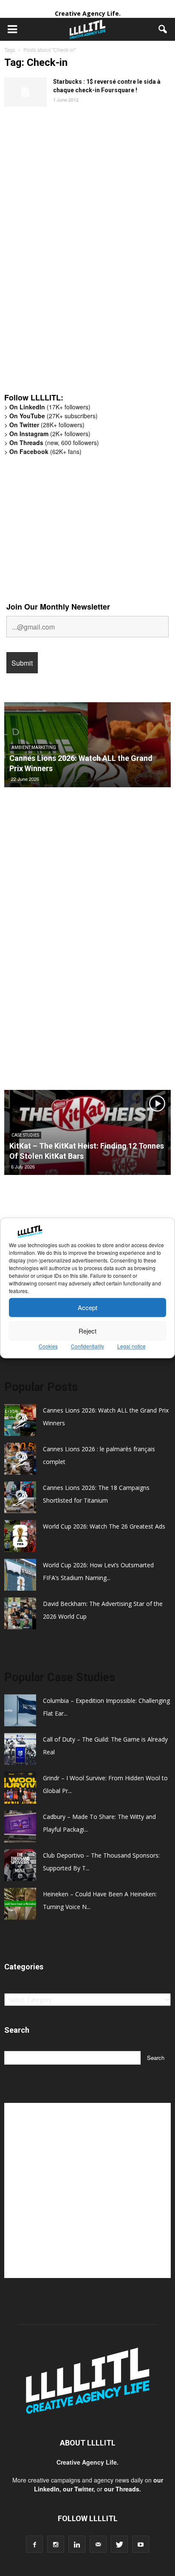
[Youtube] (141, 2544)
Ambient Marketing (34, 748)
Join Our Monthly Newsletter (58, 607)
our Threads (122, 2489)
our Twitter (78, 2489)
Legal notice (131, 1346)
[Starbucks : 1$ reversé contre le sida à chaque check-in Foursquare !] (25, 92)
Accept (87, 1307)
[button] (163, 29)
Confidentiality (87, 1346)
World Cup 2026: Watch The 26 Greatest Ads (104, 1526)
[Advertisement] (68, 254)
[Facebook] (34, 2544)
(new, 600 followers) (54, 443)
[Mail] (98, 2544)
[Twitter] (119, 2544)
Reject (87, 1331)
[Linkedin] (77, 2544)
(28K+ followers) (47, 425)
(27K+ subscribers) (54, 416)
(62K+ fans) (45, 451)
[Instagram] (56, 2544)
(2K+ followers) (50, 434)
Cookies (48, 1346)
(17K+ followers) (50, 407)
